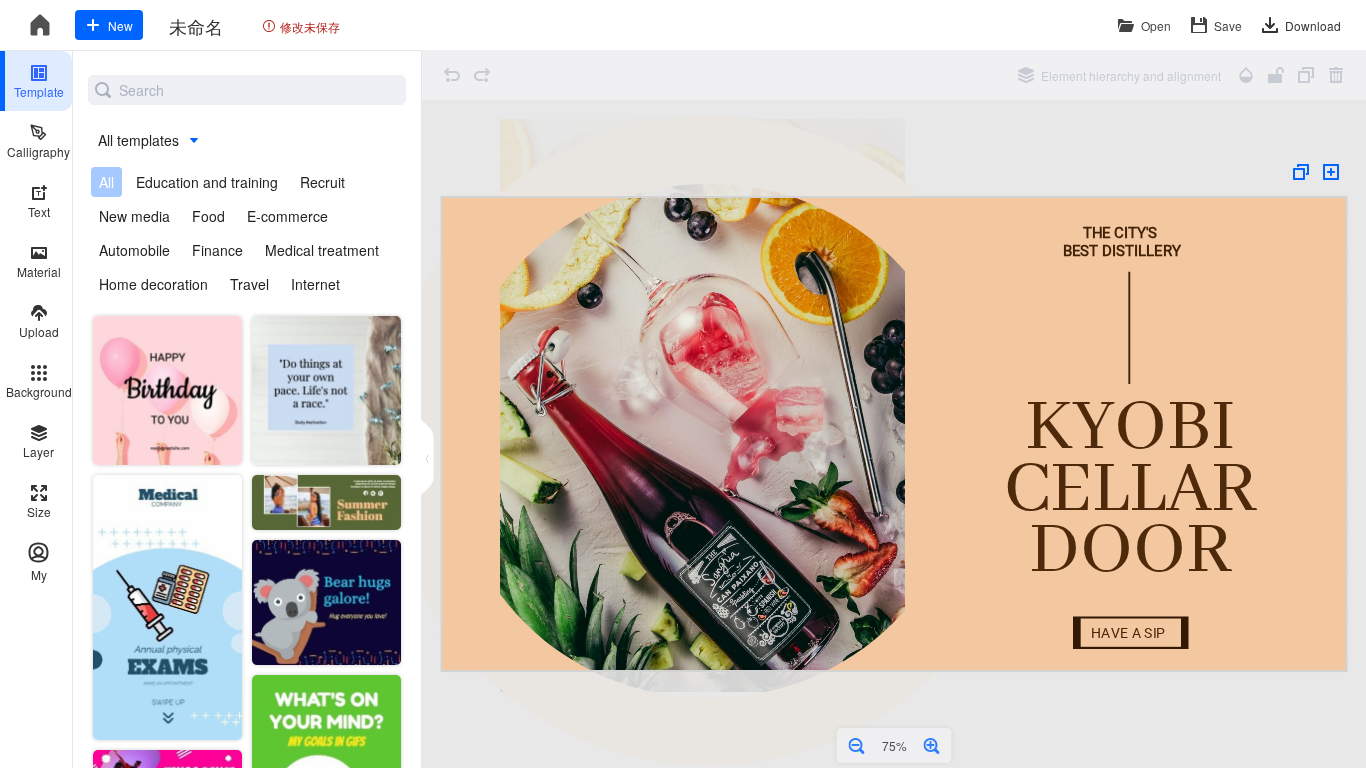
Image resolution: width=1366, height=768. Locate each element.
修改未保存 (310, 26)
